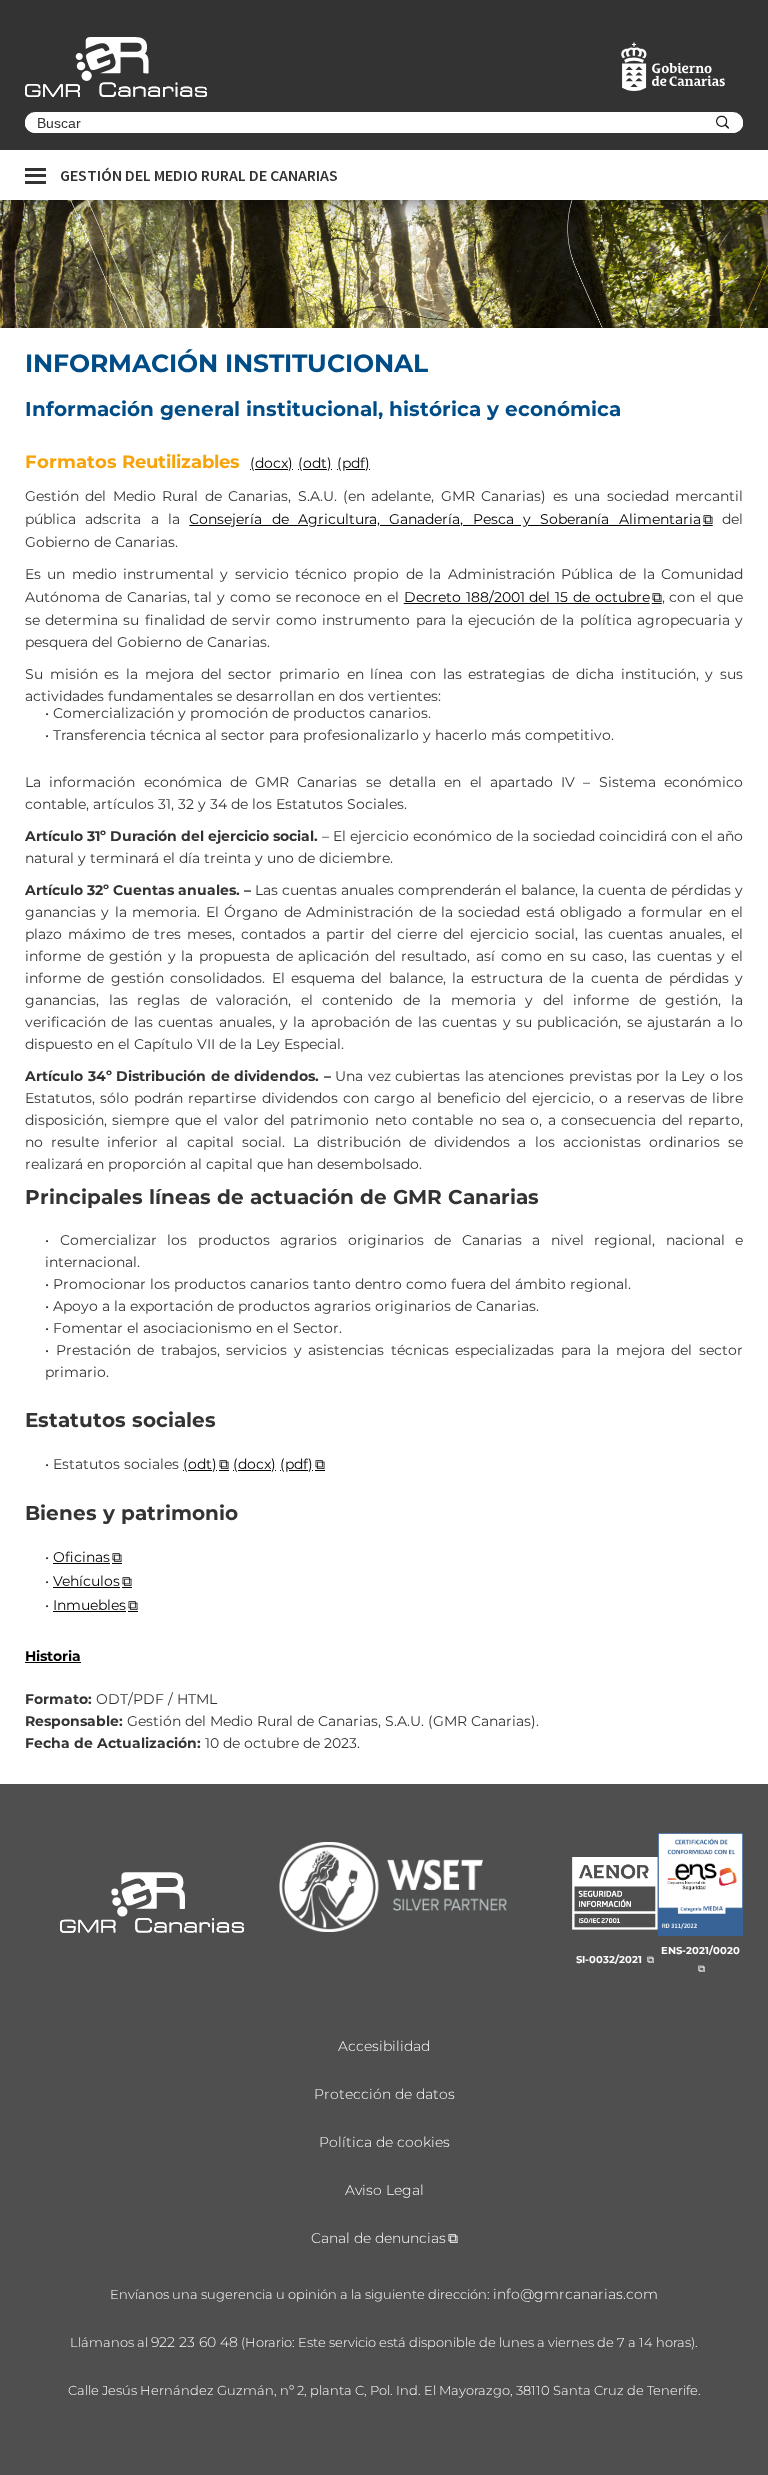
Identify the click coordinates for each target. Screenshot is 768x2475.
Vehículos (86, 1581)
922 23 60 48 (194, 2342)
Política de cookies (384, 2142)
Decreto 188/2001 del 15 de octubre (527, 597)
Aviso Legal (384, 2190)
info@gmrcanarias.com (575, 2294)
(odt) (315, 463)
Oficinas (81, 1557)
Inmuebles (89, 1605)
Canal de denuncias (378, 2238)
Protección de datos (384, 2094)
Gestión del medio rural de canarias (199, 175)
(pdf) (353, 463)
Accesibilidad (384, 2046)
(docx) (271, 463)
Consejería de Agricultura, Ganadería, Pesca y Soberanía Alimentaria (444, 519)
